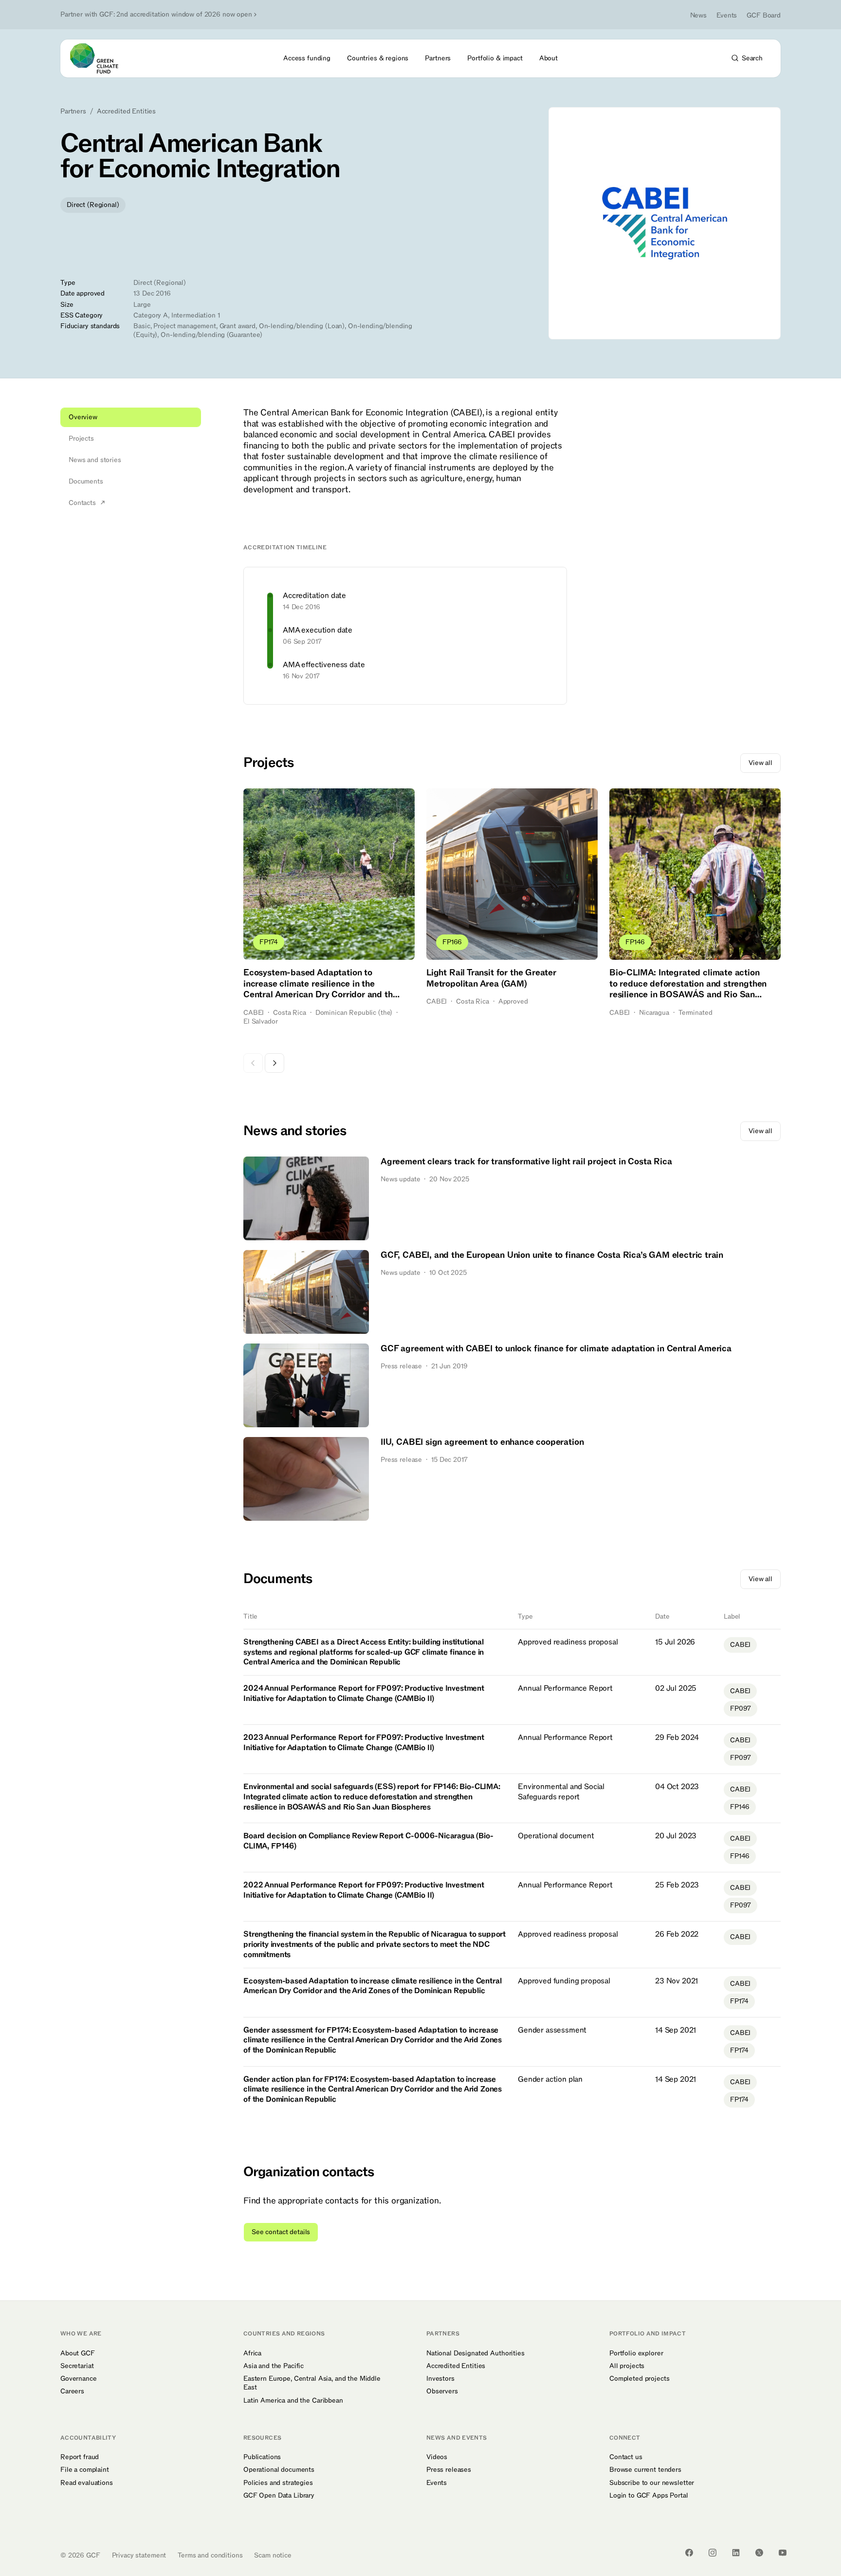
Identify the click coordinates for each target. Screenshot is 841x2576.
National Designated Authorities (475, 2353)
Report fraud (80, 2457)
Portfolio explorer (636, 2353)
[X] (759, 2553)
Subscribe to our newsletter (652, 2483)
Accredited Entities (126, 112)
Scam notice (273, 2555)
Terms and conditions (210, 2555)
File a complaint (85, 2470)
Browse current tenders (645, 2470)
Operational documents (279, 2470)
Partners (73, 112)
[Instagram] (713, 2553)
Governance (79, 2379)
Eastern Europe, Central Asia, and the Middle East (312, 2383)
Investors (440, 2379)
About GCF (78, 2353)
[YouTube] (783, 2553)
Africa (252, 2353)
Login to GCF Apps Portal (649, 2496)
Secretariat (77, 2366)
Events (727, 15)
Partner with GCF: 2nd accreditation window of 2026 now (156, 15)
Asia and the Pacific (274, 2366)
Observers (442, 2391)
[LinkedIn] (736, 2553)
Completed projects (639, 2379)
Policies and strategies (278, 2483)
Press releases (449, 2470)
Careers (72, 2391)
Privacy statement (139, 2555)
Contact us (626, 2457)
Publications (262, 2457)
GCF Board (764, 15)
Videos (437, 2457)
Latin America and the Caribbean (293, 2401)
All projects (627, 2366)
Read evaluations (87, 2483)
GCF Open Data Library (279, 2496)
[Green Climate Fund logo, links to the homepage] (100, 58)
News (698, 15)
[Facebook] (689, 2553)
